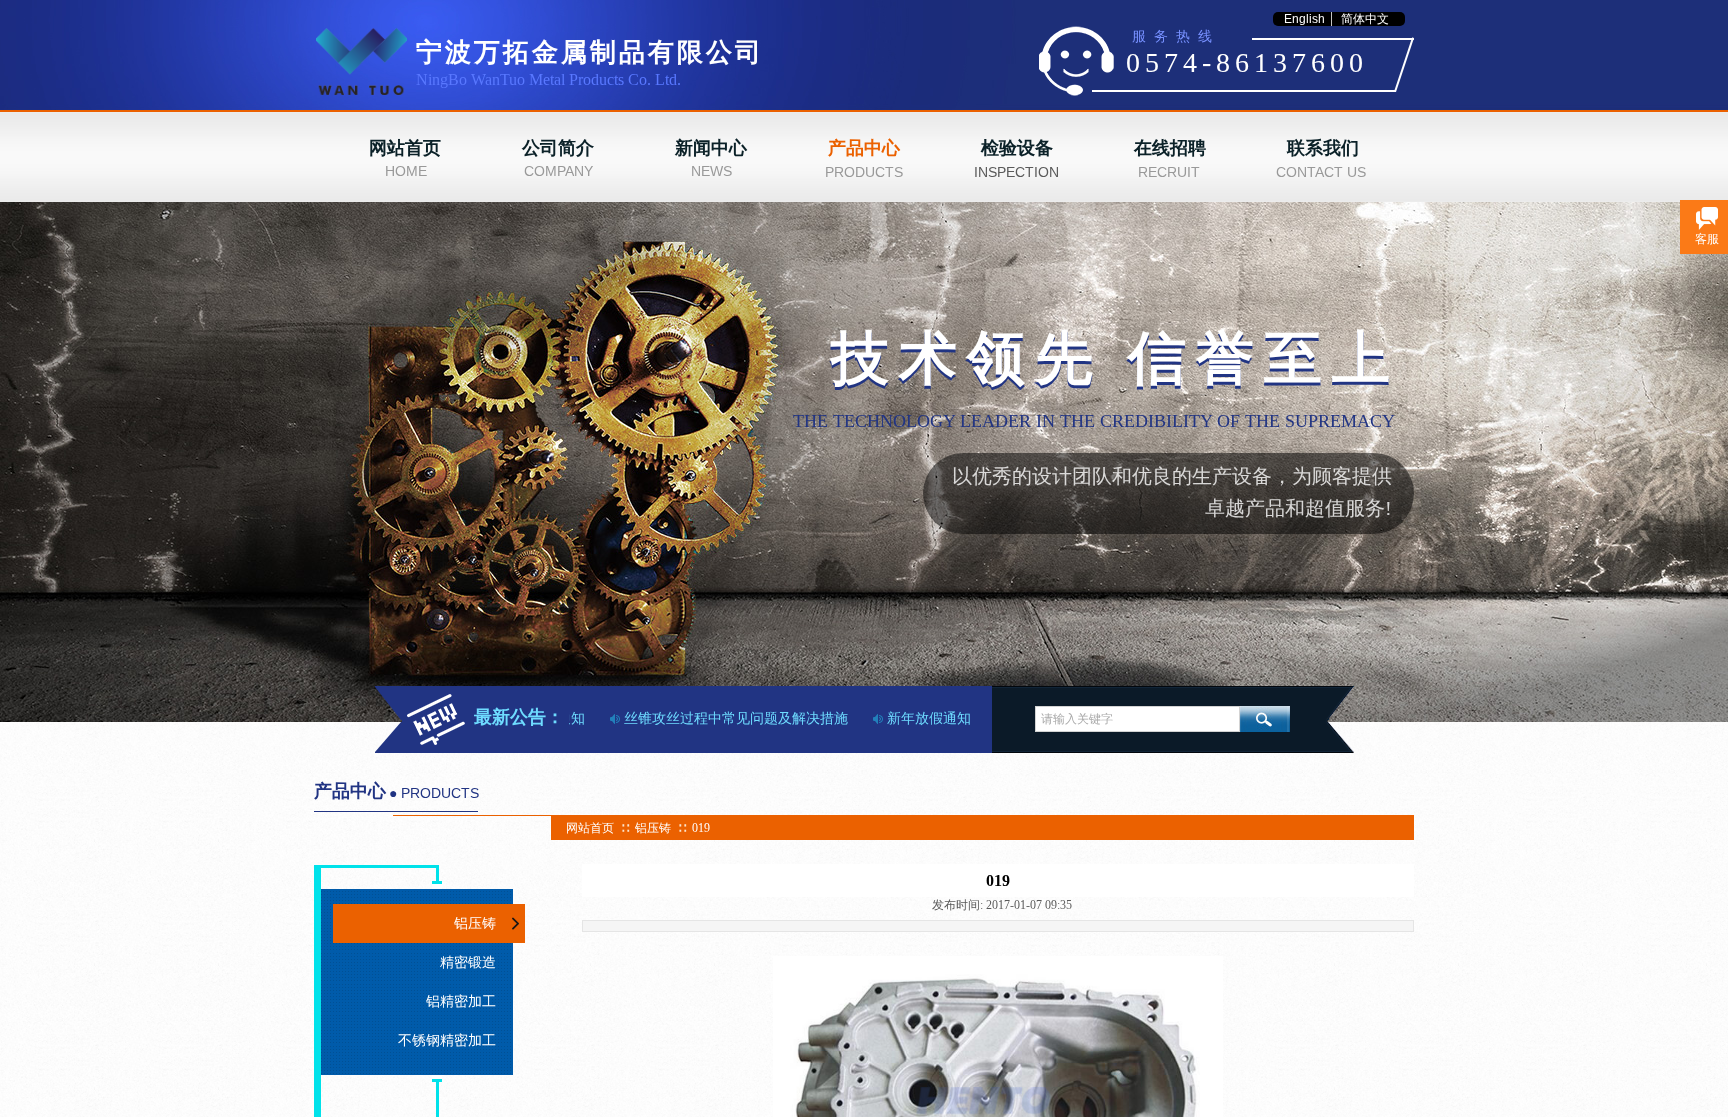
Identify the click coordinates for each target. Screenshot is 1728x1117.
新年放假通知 (916, 718)
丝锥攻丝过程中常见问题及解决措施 (723, 718)
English (1304, 19)
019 (701, 828)
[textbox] (1137, 719)
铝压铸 (653, 828)
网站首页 (590, 828)
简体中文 (1365, 19)
